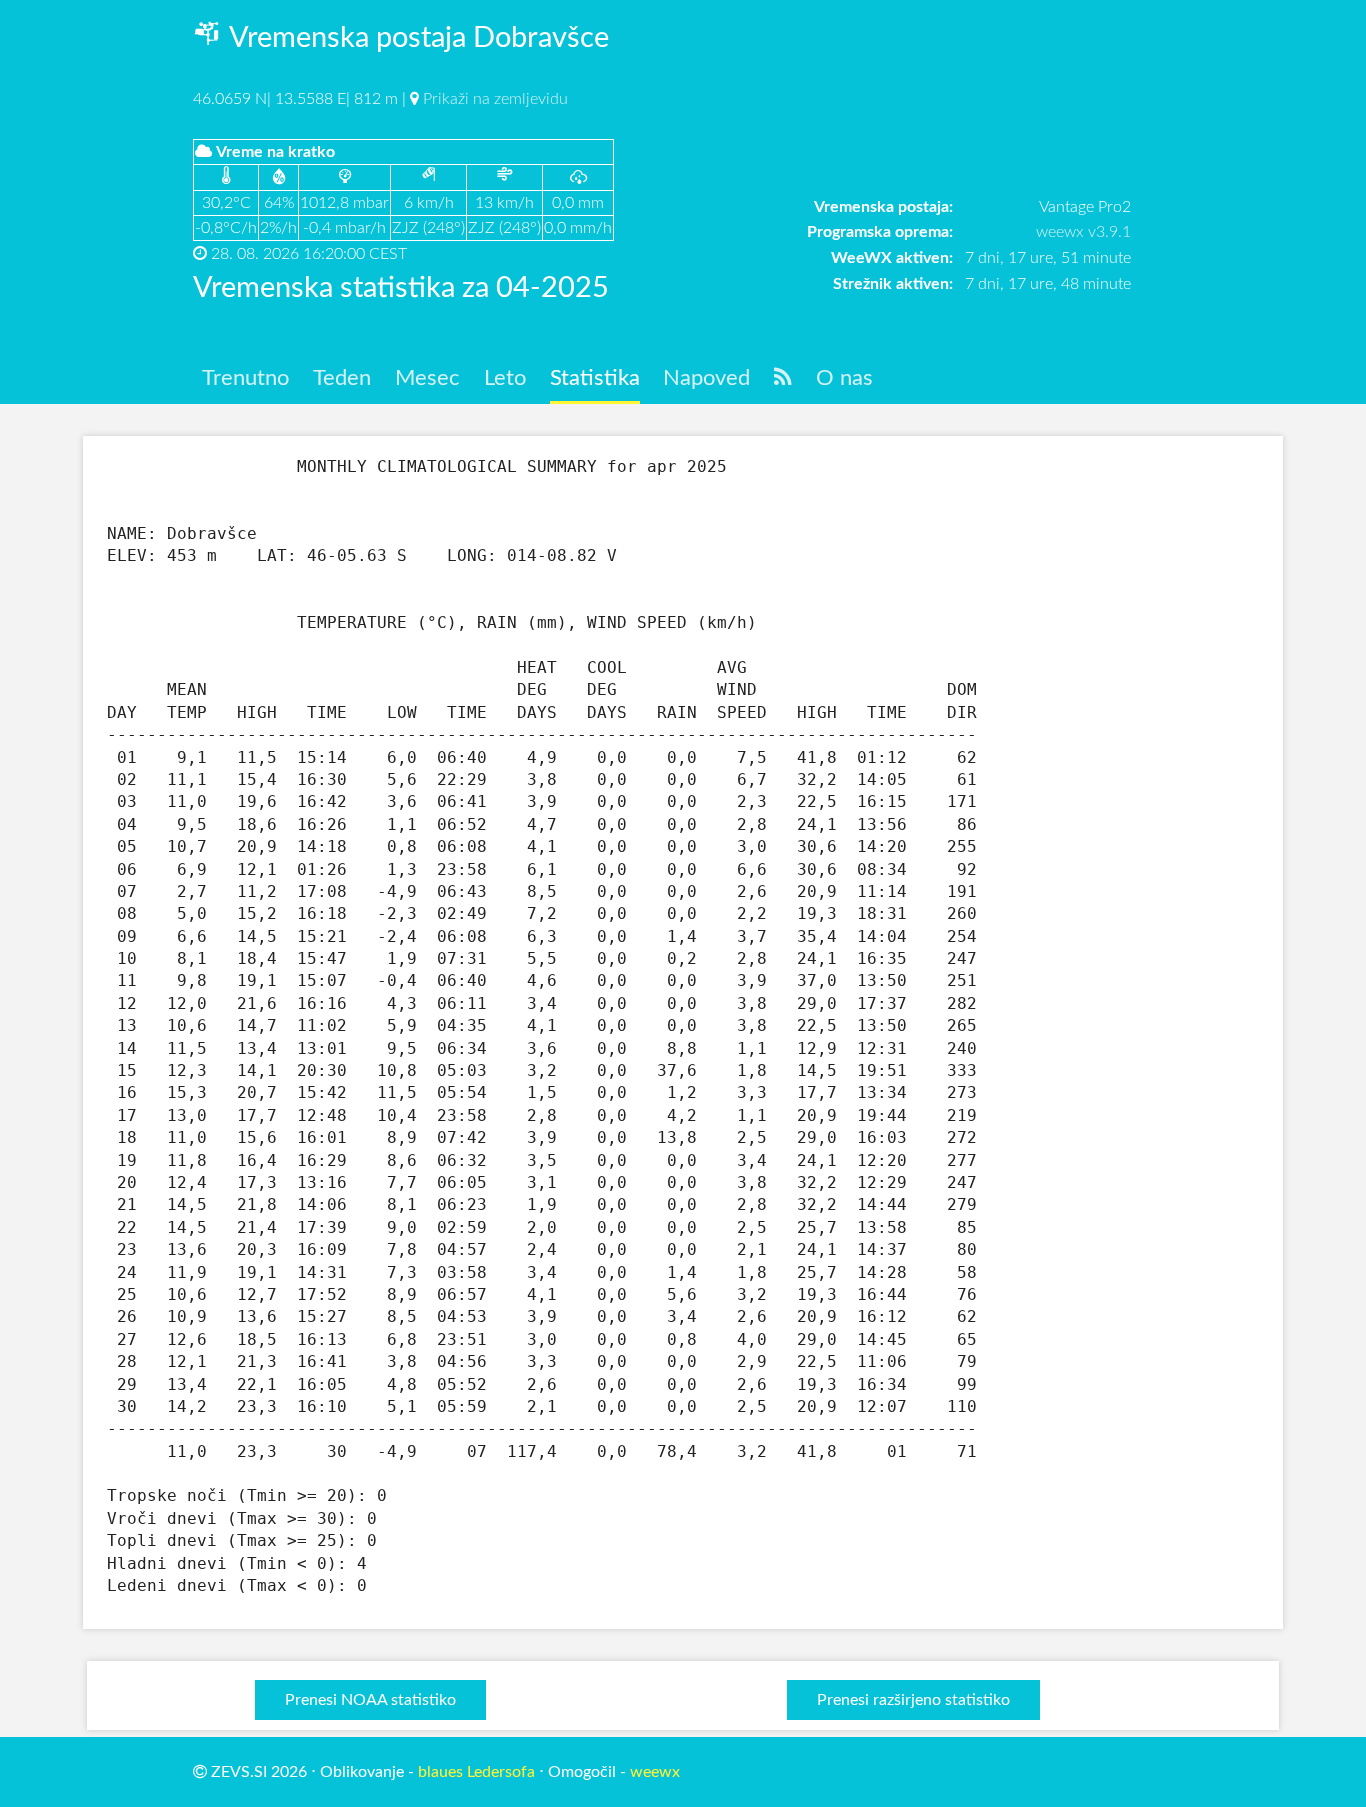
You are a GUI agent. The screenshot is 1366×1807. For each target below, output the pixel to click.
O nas (844, 378)
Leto (505, 378)
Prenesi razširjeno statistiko (913, 1700)
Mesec (427, 378)
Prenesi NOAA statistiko (370, 1700)
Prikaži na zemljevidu (495, 99)
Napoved (706, 378)
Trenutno (245, 378)
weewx (655, 1772)
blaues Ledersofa (476, 1772)
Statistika (595, 378)
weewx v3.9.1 (1083, 232)
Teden (342, 378)
